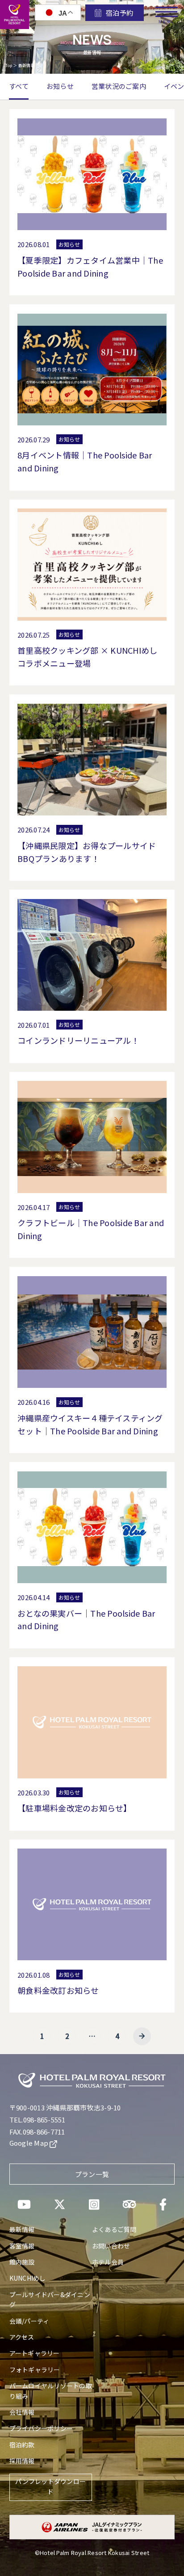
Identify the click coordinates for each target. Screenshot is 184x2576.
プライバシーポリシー (41, 2428)
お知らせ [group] (60, 86)
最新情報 (22, 2229)
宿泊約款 (22, 2445)
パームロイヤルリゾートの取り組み (51, 2391)
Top (9, 65)
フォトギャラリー (35, 2370)
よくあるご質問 (114, 2229)
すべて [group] (19, 86)
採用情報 (22, 2461)
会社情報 (22, 2412)
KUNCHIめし (28, 2278)
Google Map (30, 2143)
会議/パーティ (29, 2321)
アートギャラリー (35, 2353)
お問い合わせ (111, 2246)
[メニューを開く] (166, 9)
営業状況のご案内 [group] (119, 86)
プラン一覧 (92, 2174)
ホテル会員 (108, 2262)
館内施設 (22, 2262)
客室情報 (22, 2246)
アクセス (22, 2337)
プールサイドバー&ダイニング (50, 2299)
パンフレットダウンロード (50, 2486)
